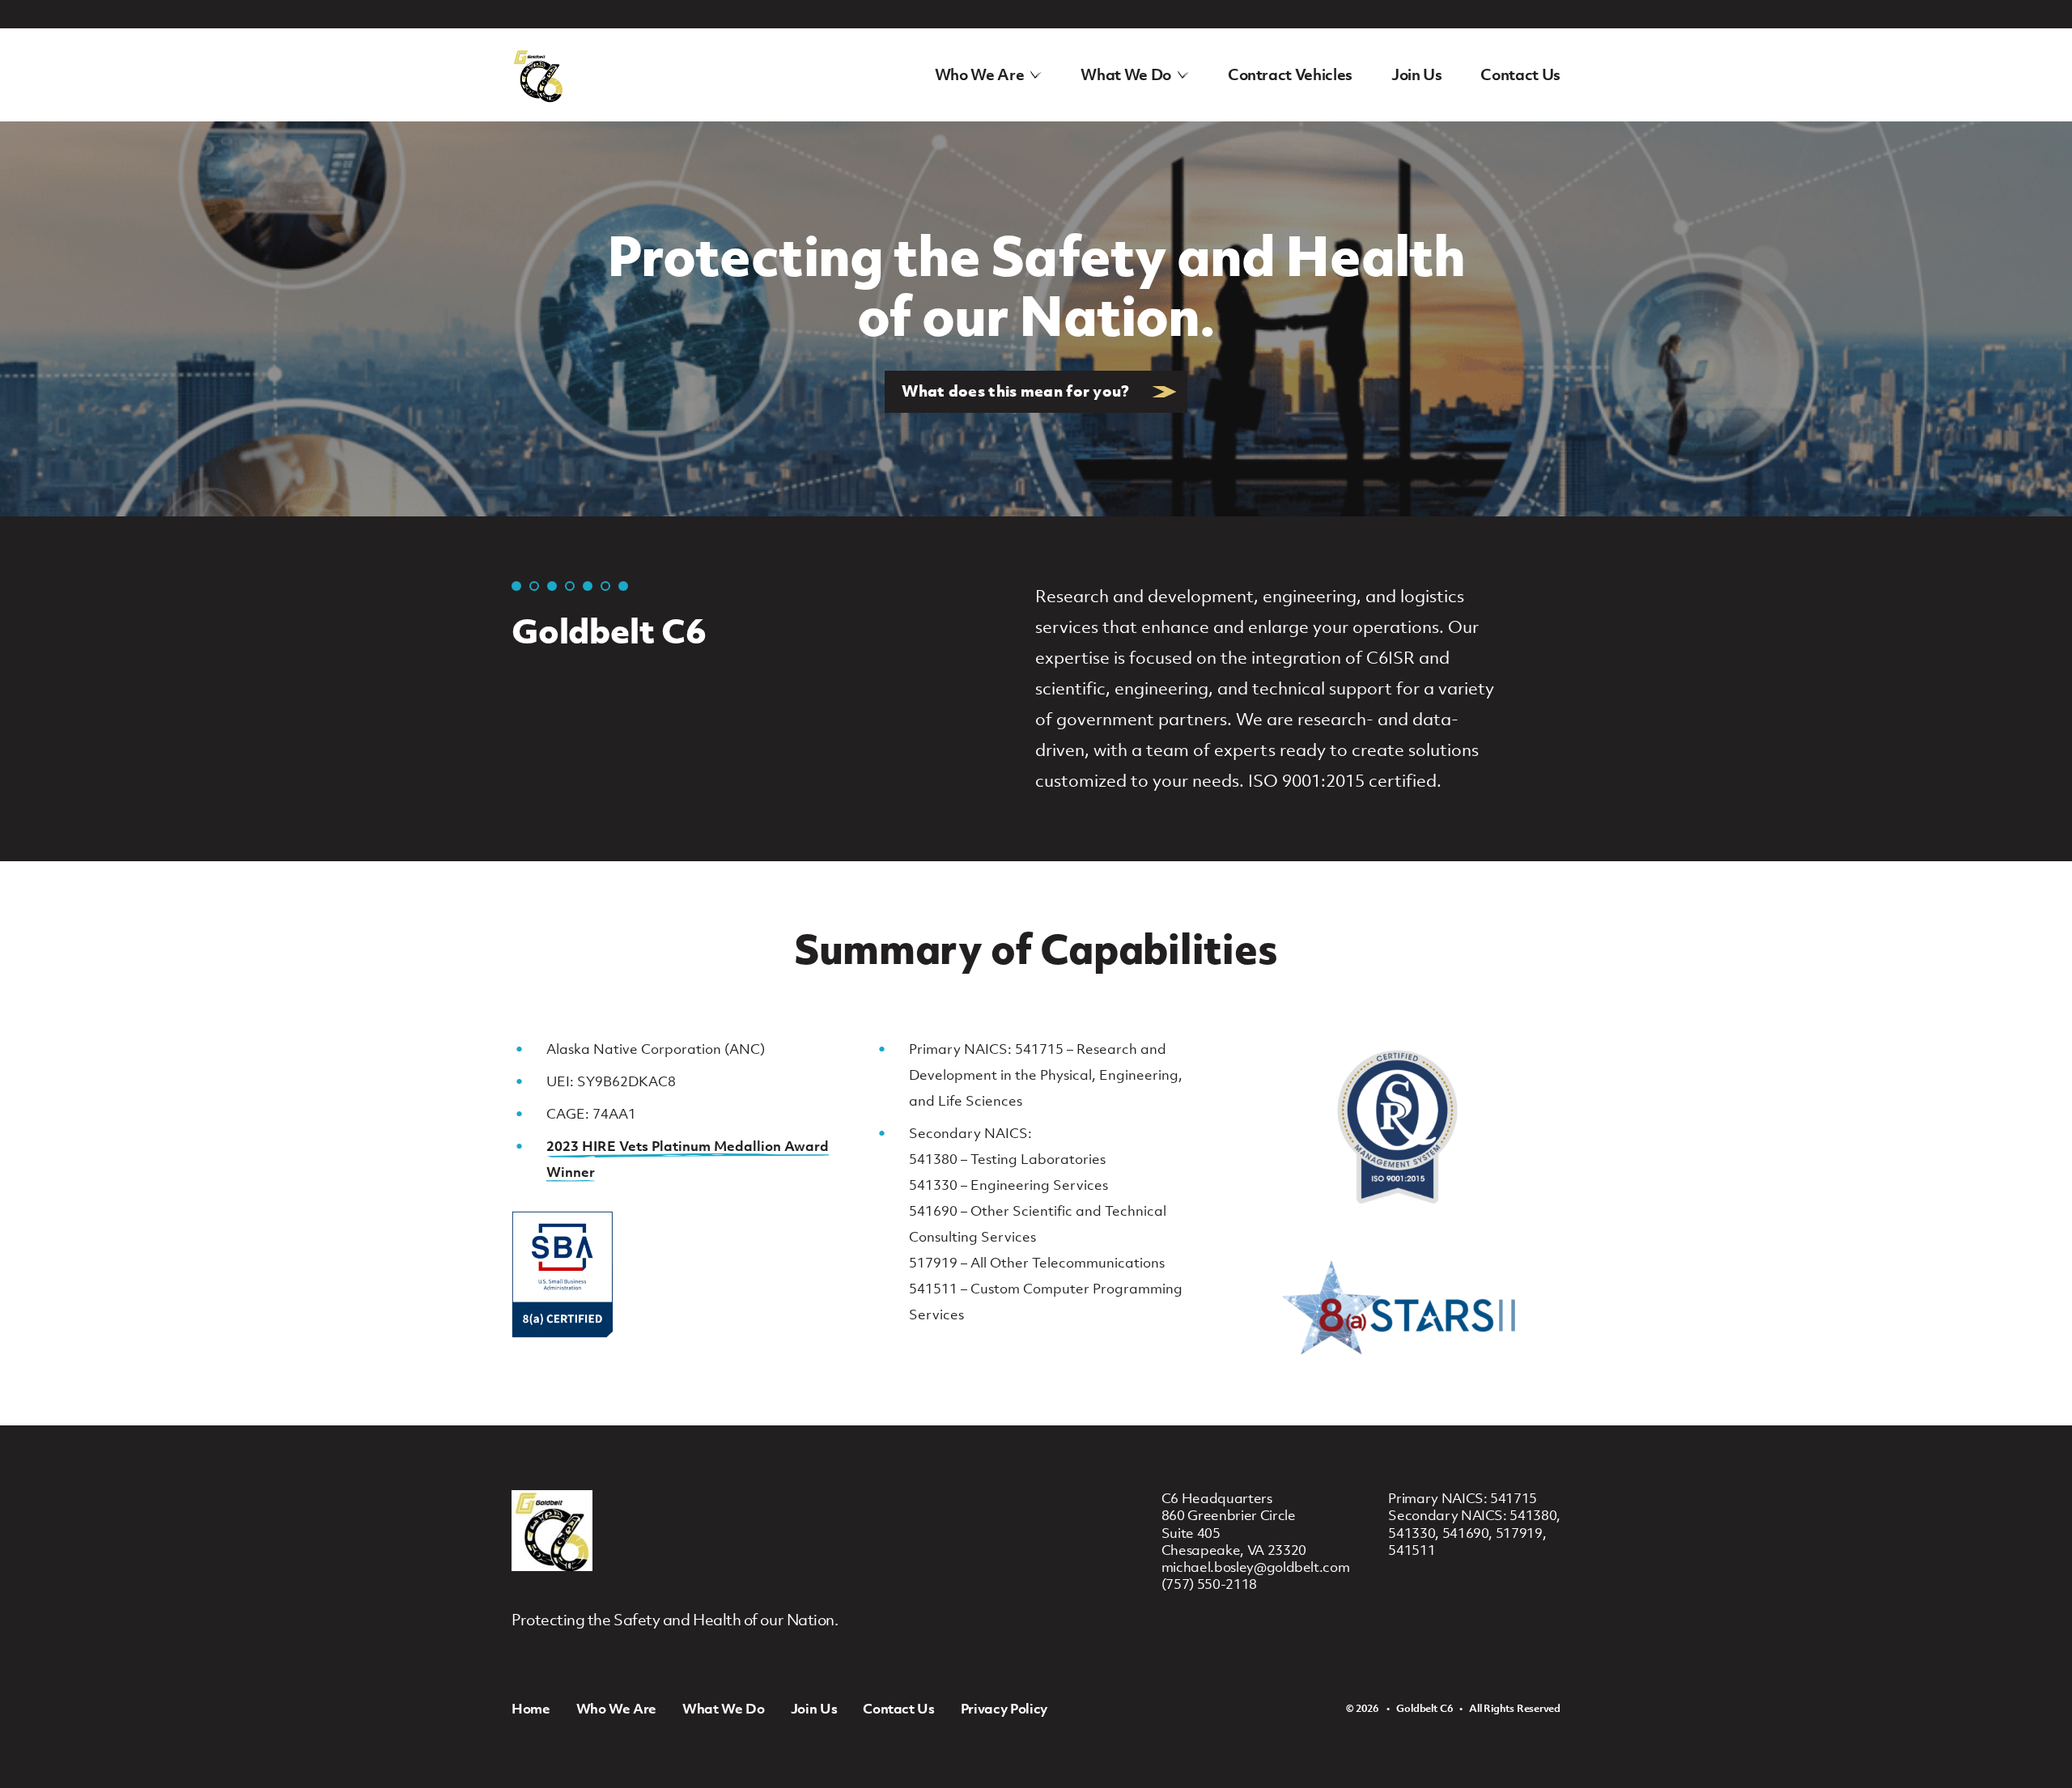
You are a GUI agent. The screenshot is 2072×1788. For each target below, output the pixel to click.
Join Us (1417, 74)
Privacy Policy (1004, 1709)
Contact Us (1520, 74)
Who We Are (980, 74)
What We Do (1126, 74)
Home (531, 1709)
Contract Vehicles (1290, 74)
